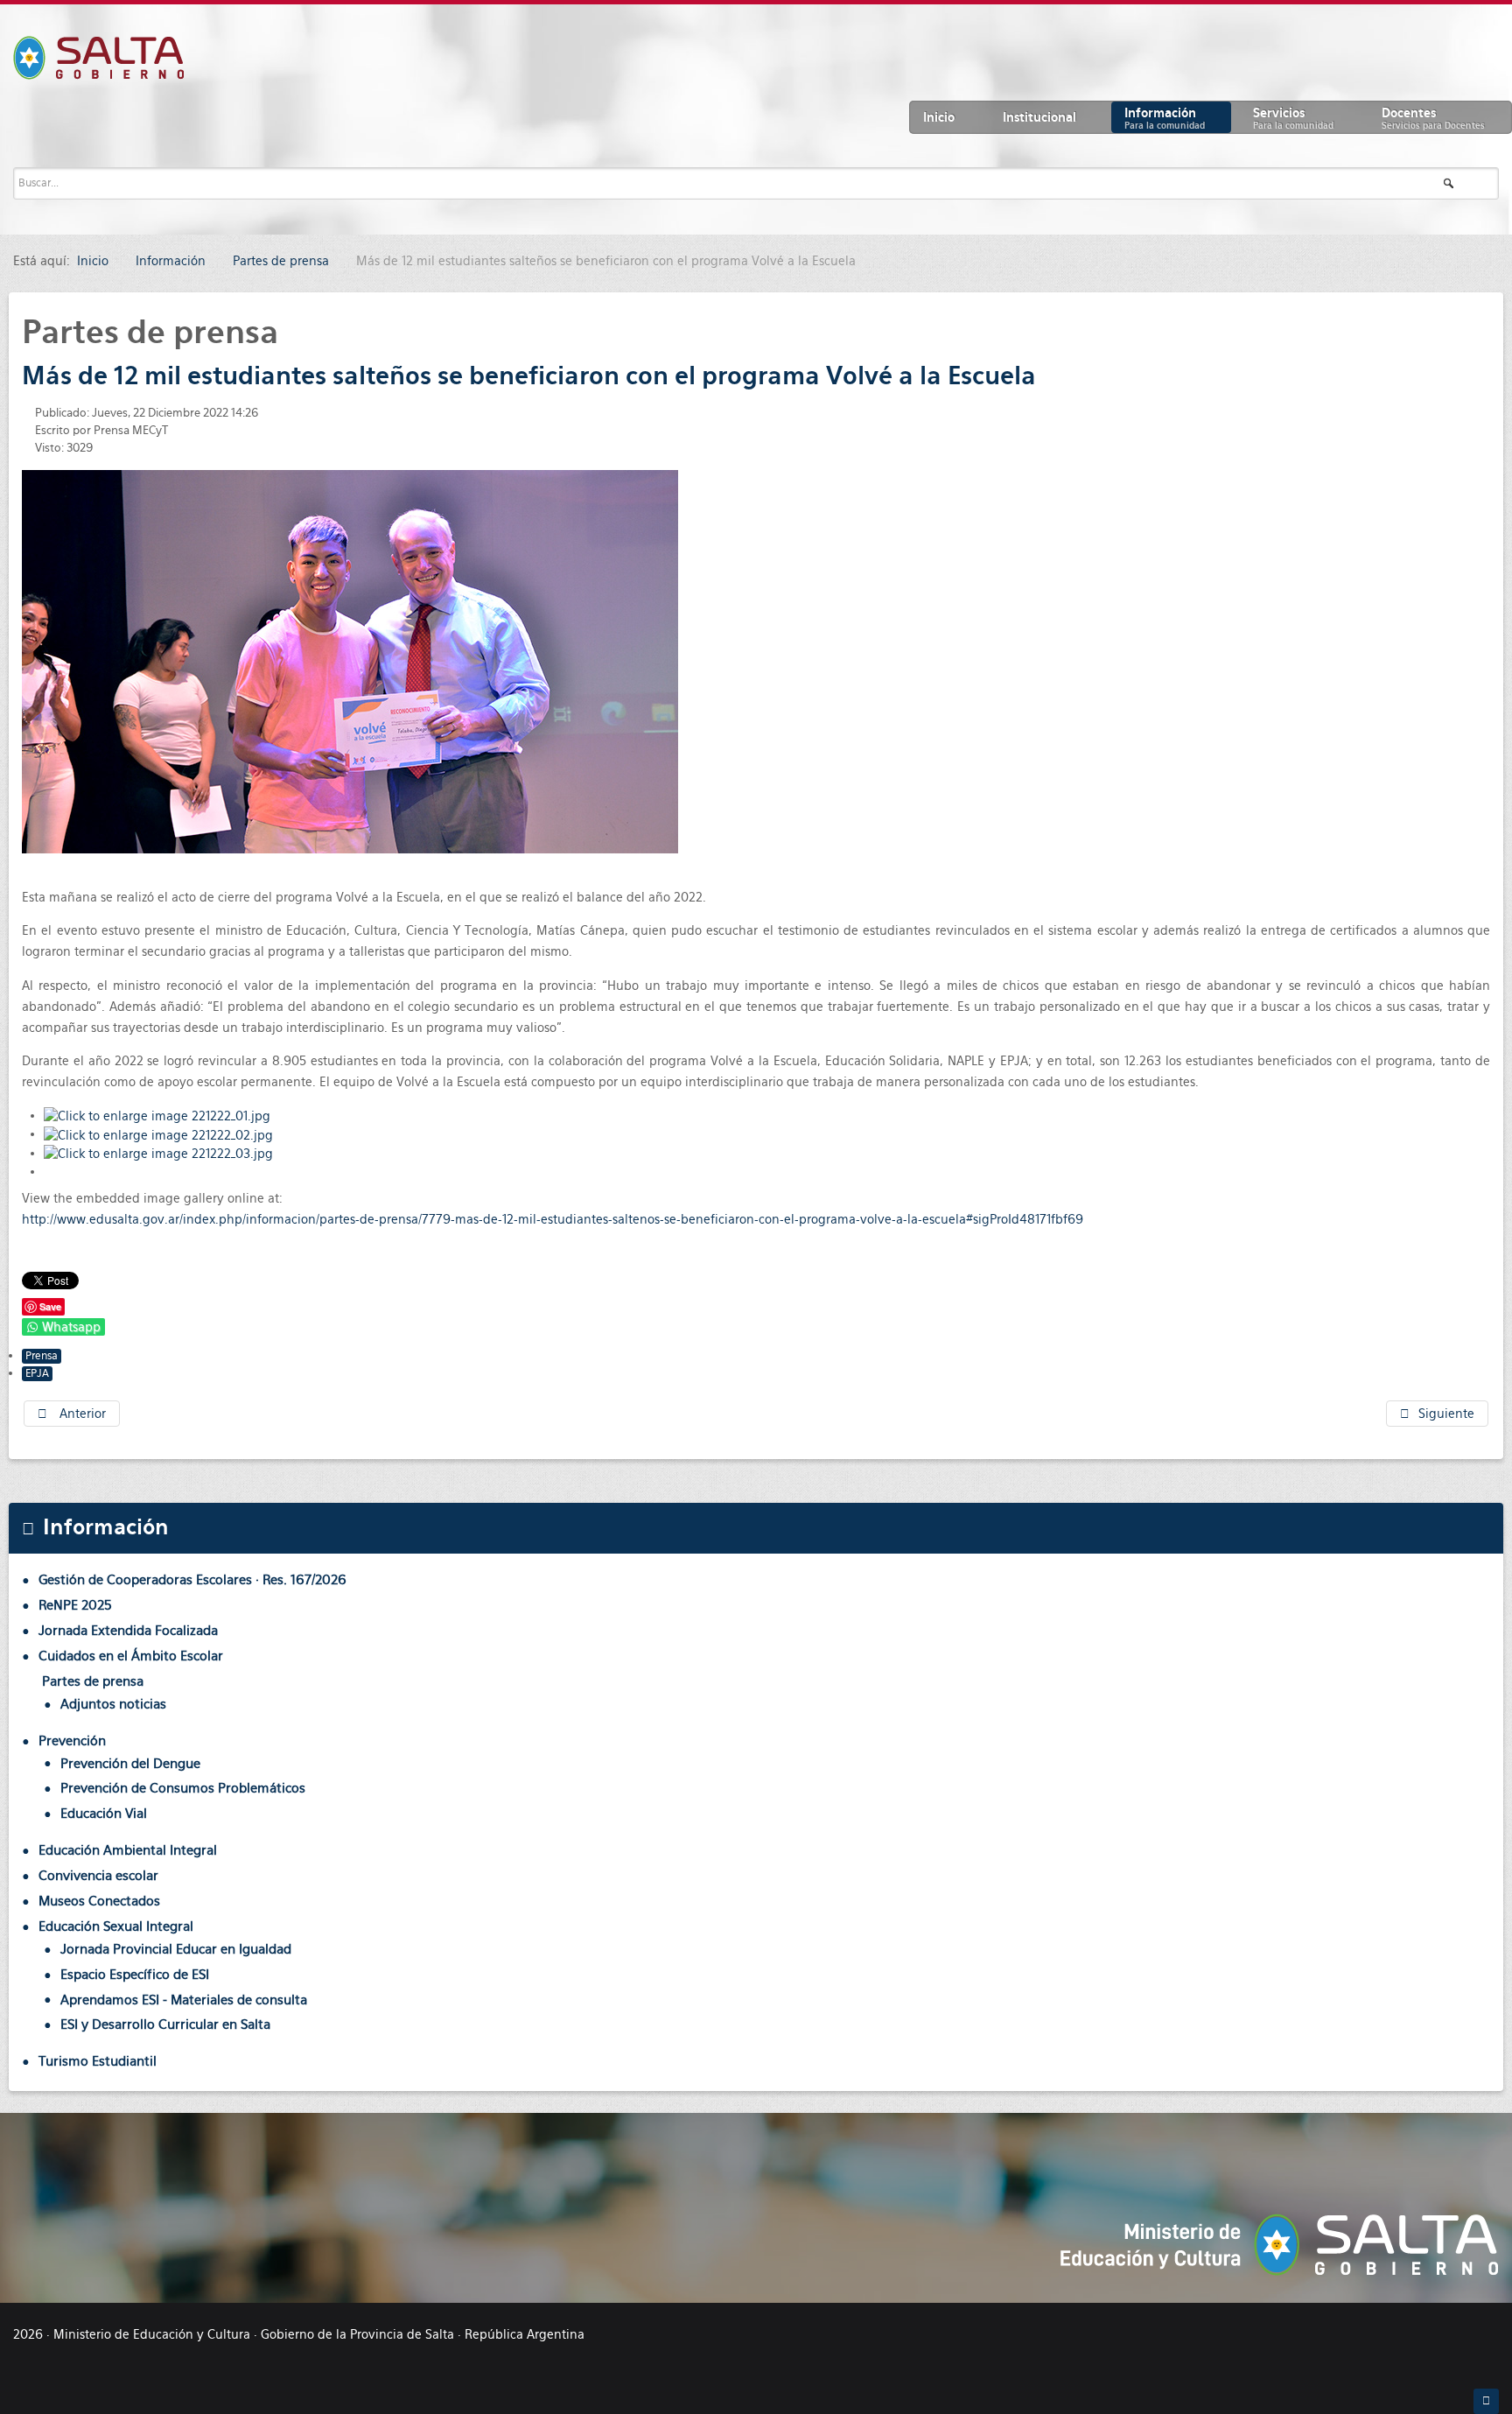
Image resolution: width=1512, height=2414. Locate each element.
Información (1165, 118)
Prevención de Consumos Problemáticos (183, 1788)
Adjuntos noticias (113, 1704)
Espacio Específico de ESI (135, 1974)
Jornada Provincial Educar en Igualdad (176, 1949)
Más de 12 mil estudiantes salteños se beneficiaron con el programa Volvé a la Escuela (529, 375)
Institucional (1039, 117)
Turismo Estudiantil (98, 2061)
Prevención (72, 1740)
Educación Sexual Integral (116, 1926)
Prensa (42, 1356)
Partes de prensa (93, 1681)
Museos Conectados (99, 1901)
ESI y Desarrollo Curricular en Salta (165, 2024)
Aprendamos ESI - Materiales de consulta (184, 2000)
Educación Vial (104, 1813)
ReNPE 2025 (75, 1605)
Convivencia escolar (98, 1875)
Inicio (939, 117)
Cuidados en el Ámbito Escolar (131, 1656)
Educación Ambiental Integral (128, 1850)
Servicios (1293, 118)
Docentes (1433, 118)
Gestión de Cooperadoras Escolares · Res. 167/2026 (192, 1579)
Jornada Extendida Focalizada (128, 1630)
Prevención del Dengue (130, 1763)
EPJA (37, 1373)
